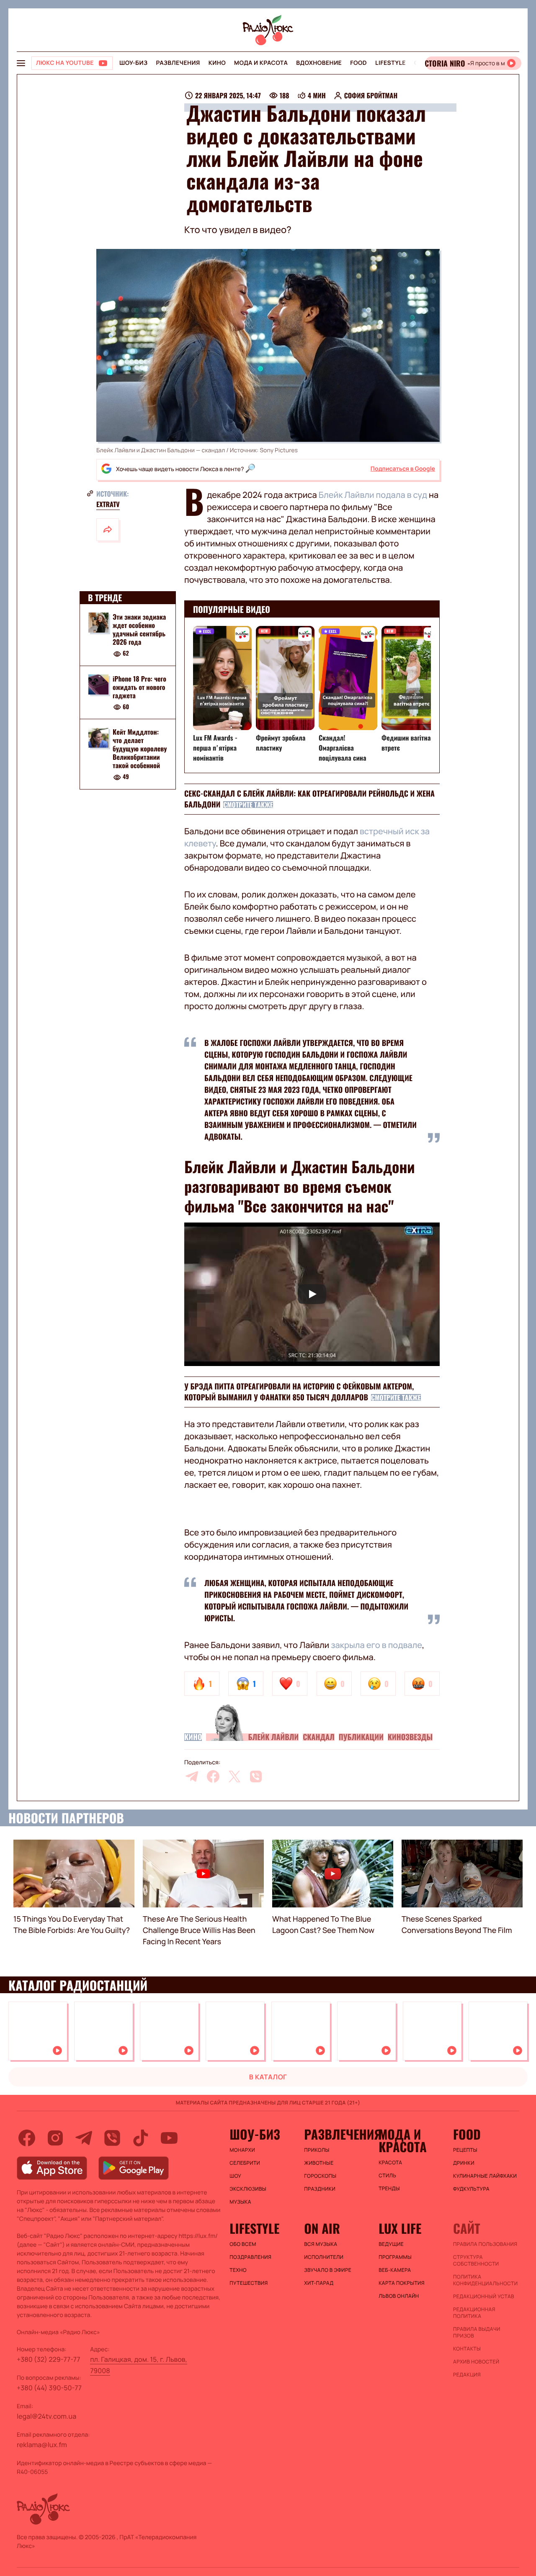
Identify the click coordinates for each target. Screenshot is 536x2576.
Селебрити (245, 2163)
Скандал (319, 1737)
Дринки (464, 2163)
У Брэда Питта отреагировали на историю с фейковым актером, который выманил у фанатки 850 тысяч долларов (299, 1392)
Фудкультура (471, 2189)
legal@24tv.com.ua (46, 2416)
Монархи (242, 2150)
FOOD (358, 63)
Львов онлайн (399, 2296)
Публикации (361, 1737)
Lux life (400, 2228)
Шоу (235, 2176)
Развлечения (178, 63)
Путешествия (249, 2283)
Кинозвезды (410, 1737)
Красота (390, 2163)
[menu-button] (21, 63)
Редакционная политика (474, 2313)
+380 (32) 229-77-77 (49, 2359)
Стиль (387, 2176)
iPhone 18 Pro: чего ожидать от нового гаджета (139, 687)
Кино (217, 63)
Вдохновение (319, 63)
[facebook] (213, 1776)
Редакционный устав (484, 2297)
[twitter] (234, 1776)
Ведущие (391, 2244)
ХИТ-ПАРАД (319, 2283)
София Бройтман (371, 95)
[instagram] (55, 2138)
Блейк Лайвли (273, 1737)
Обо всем (243, 2244)
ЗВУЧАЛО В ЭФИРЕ (328, 2270)
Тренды (389, 2189)
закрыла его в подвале (376, 1645)
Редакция (467, 2375)
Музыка (240, 2202)
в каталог (268, 2077)
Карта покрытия (402, 2283)
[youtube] (169, 2138)
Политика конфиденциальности (485, 2280)
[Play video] (312, 1294)
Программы (395, 2257)
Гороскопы (320, 2176)
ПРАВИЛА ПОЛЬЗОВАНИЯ (485, 2244)
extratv (108, 504)
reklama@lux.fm (42, 2445)
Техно (238, 2270)
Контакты (467, 2349)
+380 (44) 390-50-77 (49, 2388)
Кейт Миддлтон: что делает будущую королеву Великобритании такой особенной (140, 749)
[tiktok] (141, 2138)
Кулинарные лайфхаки (485, 2176)
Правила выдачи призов (477, 2332)
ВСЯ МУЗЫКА (321, 2244)
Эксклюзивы (248, 2189)
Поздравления (250, 2257)
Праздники (320, 2189)
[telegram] (192, 1776)
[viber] (256, 1776)
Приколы (317, 2150)
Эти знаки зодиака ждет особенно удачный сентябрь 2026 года (139, 629)
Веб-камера (395, 2270)
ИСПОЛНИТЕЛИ (324, 2257)
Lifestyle (390, 63)
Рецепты (465, 2150)
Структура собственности (476, 2261)
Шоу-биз (133, 63)
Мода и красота (261, 63)
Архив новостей (476, 2362)
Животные (319, 2163)
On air (322, 2228)
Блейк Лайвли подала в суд (373, 495)
